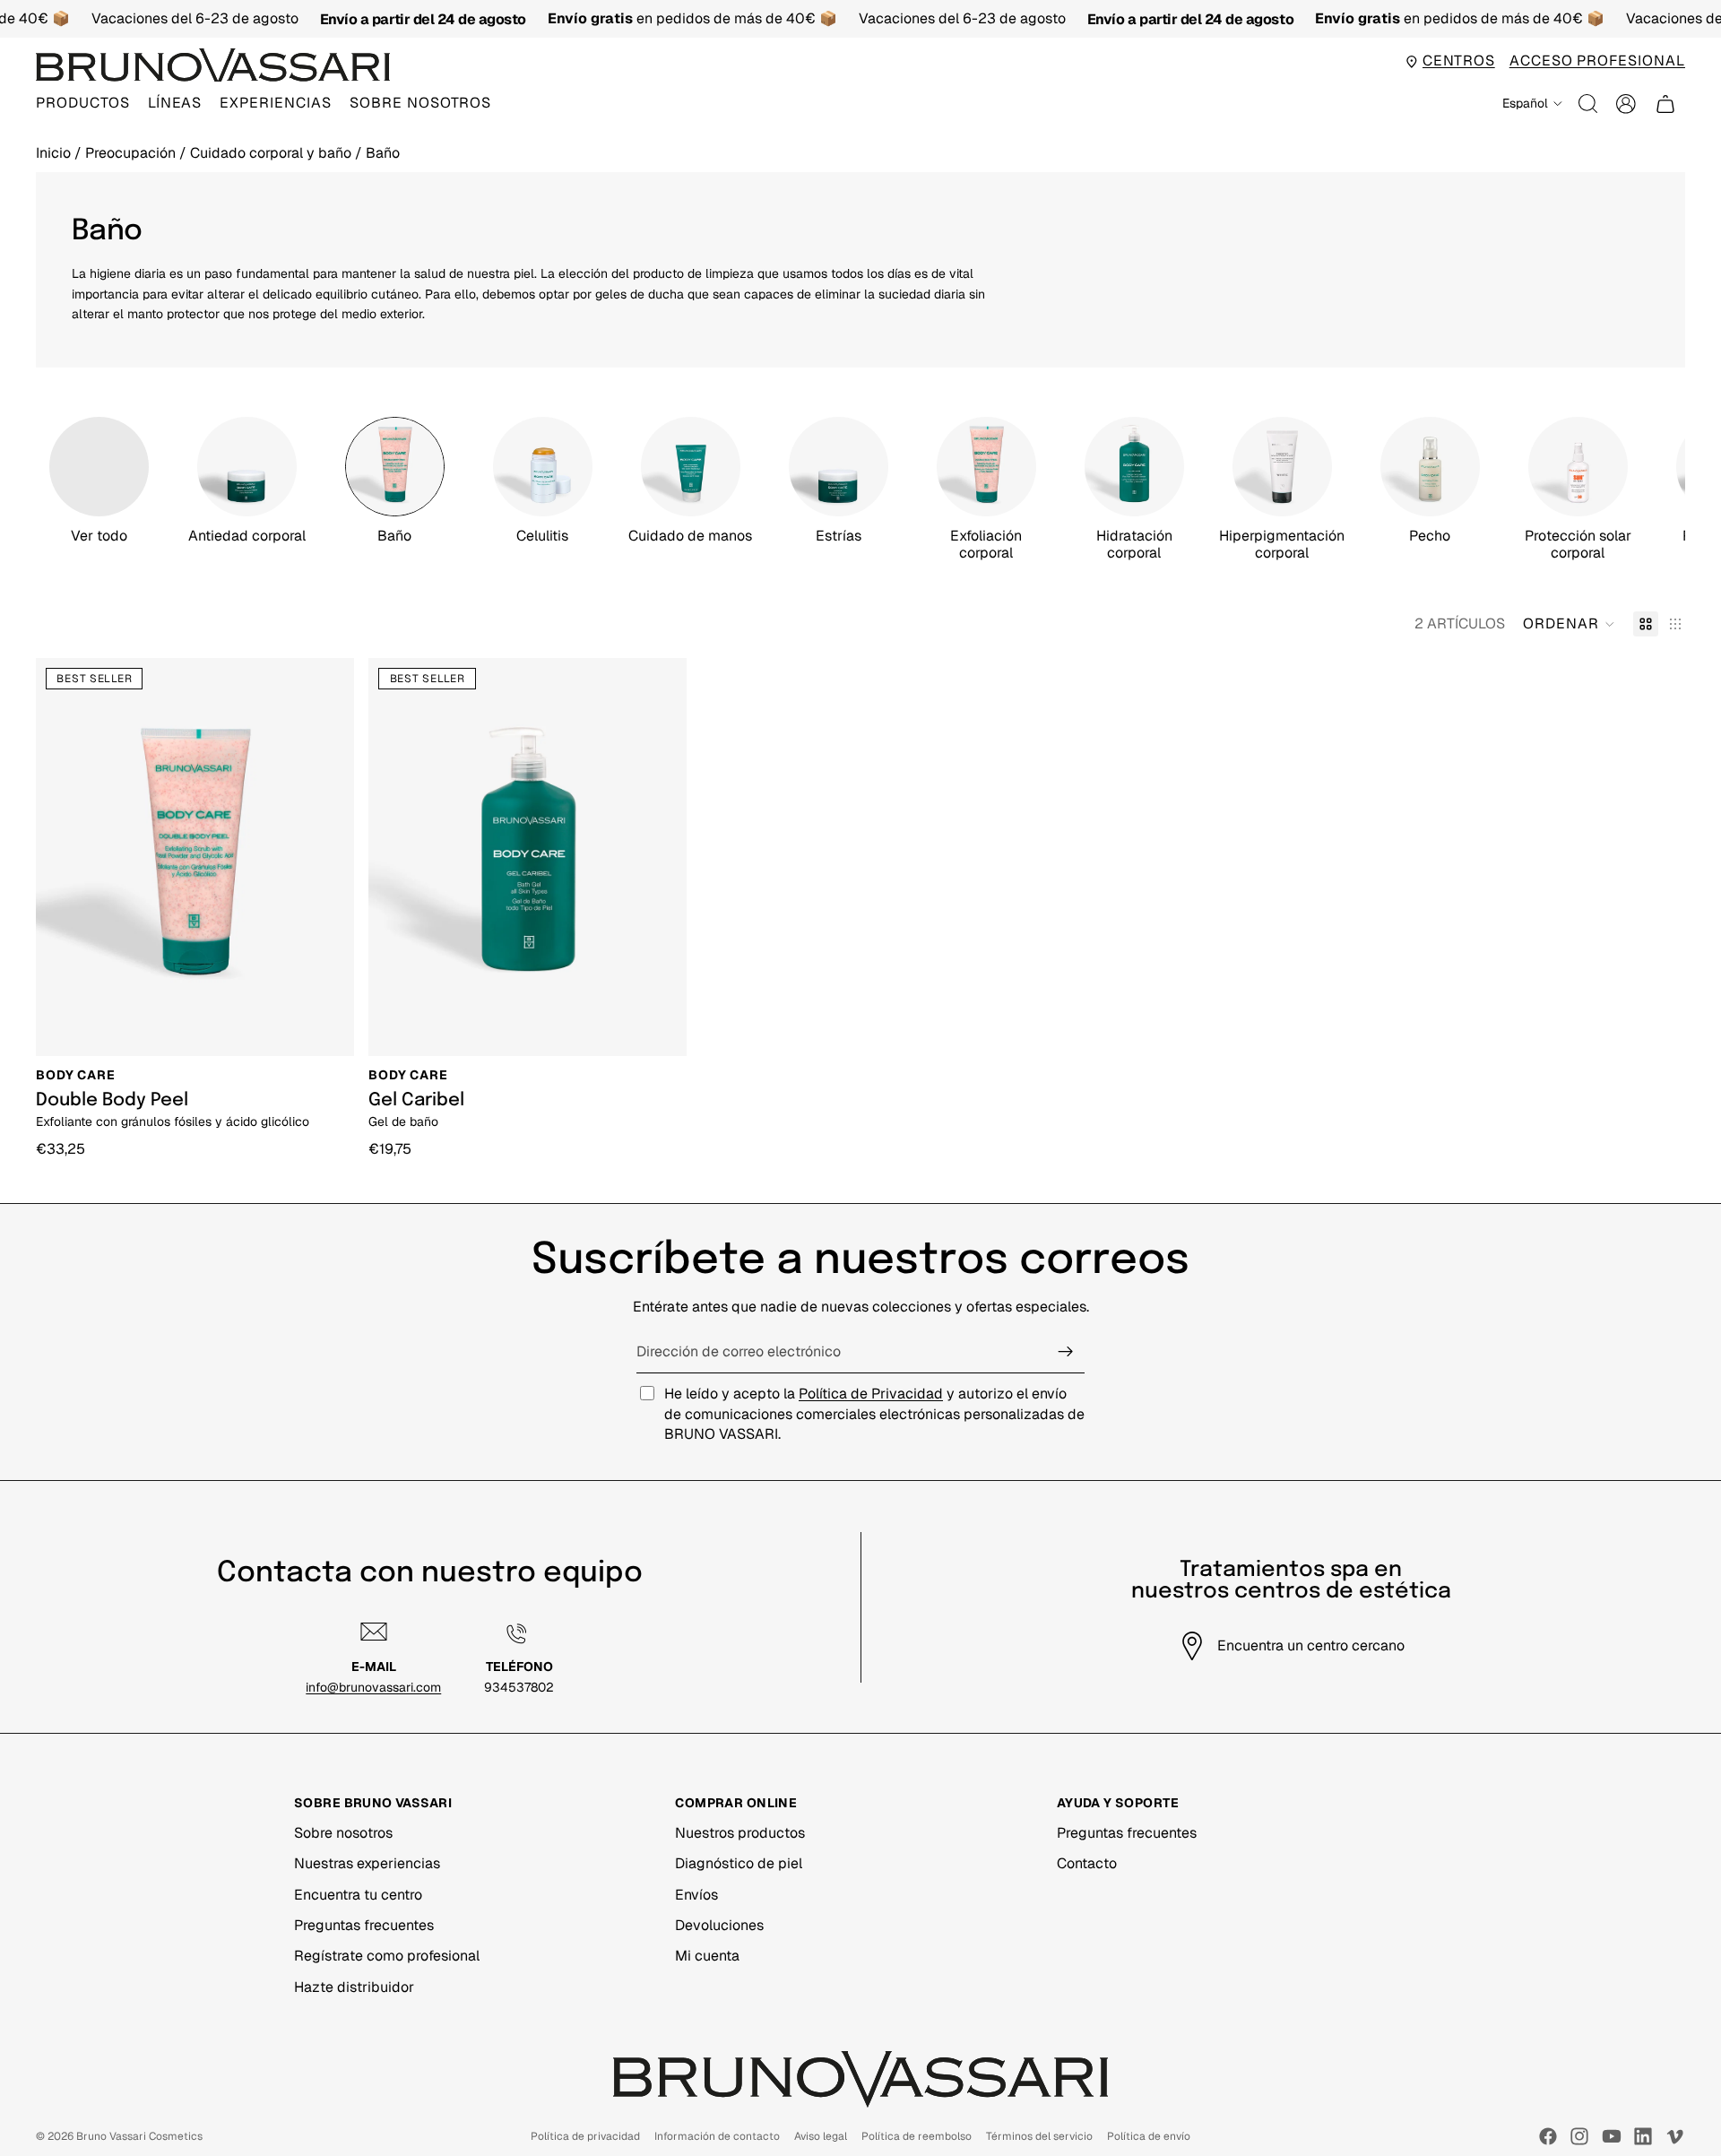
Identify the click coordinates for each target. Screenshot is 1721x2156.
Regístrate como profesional (387, 1956)
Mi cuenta (707, 1956)
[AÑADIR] (328, 1028)
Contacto (1087, 1863)
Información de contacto (717, 2136)
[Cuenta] (1626, 104)
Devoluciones (719, 1925)
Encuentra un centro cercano (1311, 1645)
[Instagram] (1579, 2136)
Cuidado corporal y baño (272, 153)
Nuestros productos (740, 1833)
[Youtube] (1612, 2136)
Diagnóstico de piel (739, 1863)
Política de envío (1149, 2136)
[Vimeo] (1674, 2136)
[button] (1569, 624)
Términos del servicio (1039, 2136)
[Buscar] (1588, 104)
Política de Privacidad (871, 1394)
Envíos (696, 1895)
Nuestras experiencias (367, 1863)
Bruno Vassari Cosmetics (139, 2136)
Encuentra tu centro (358, 1895)
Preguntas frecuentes (364, 1925)
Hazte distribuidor (354, 1987)
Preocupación (132, 153)
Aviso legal (821, 2136)
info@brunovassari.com (373, 1687)
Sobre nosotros (343, 1833)
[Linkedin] (1643, 2136)
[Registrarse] (1066, 1352)
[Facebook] (1548, 2136)
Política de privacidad (585, 2136)
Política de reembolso (917, 2136)
